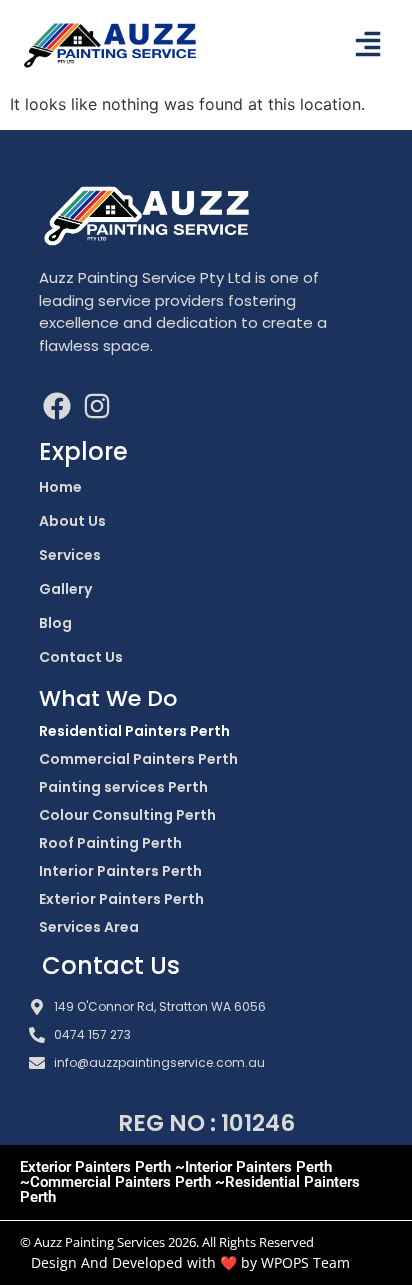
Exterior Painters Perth (121, 899)
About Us (72, 521)
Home (60, 487)
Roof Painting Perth (110, 843)
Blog (55, 623)
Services (70, 555)
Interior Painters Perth (120, 871)
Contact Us (81, 657)
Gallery (65, 589)
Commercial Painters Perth (138, 759)
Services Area (89, 927)
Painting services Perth (123, 787)
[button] (368, 46)
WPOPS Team (305, 1262)
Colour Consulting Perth (127, 815)
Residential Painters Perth (134, 731)
